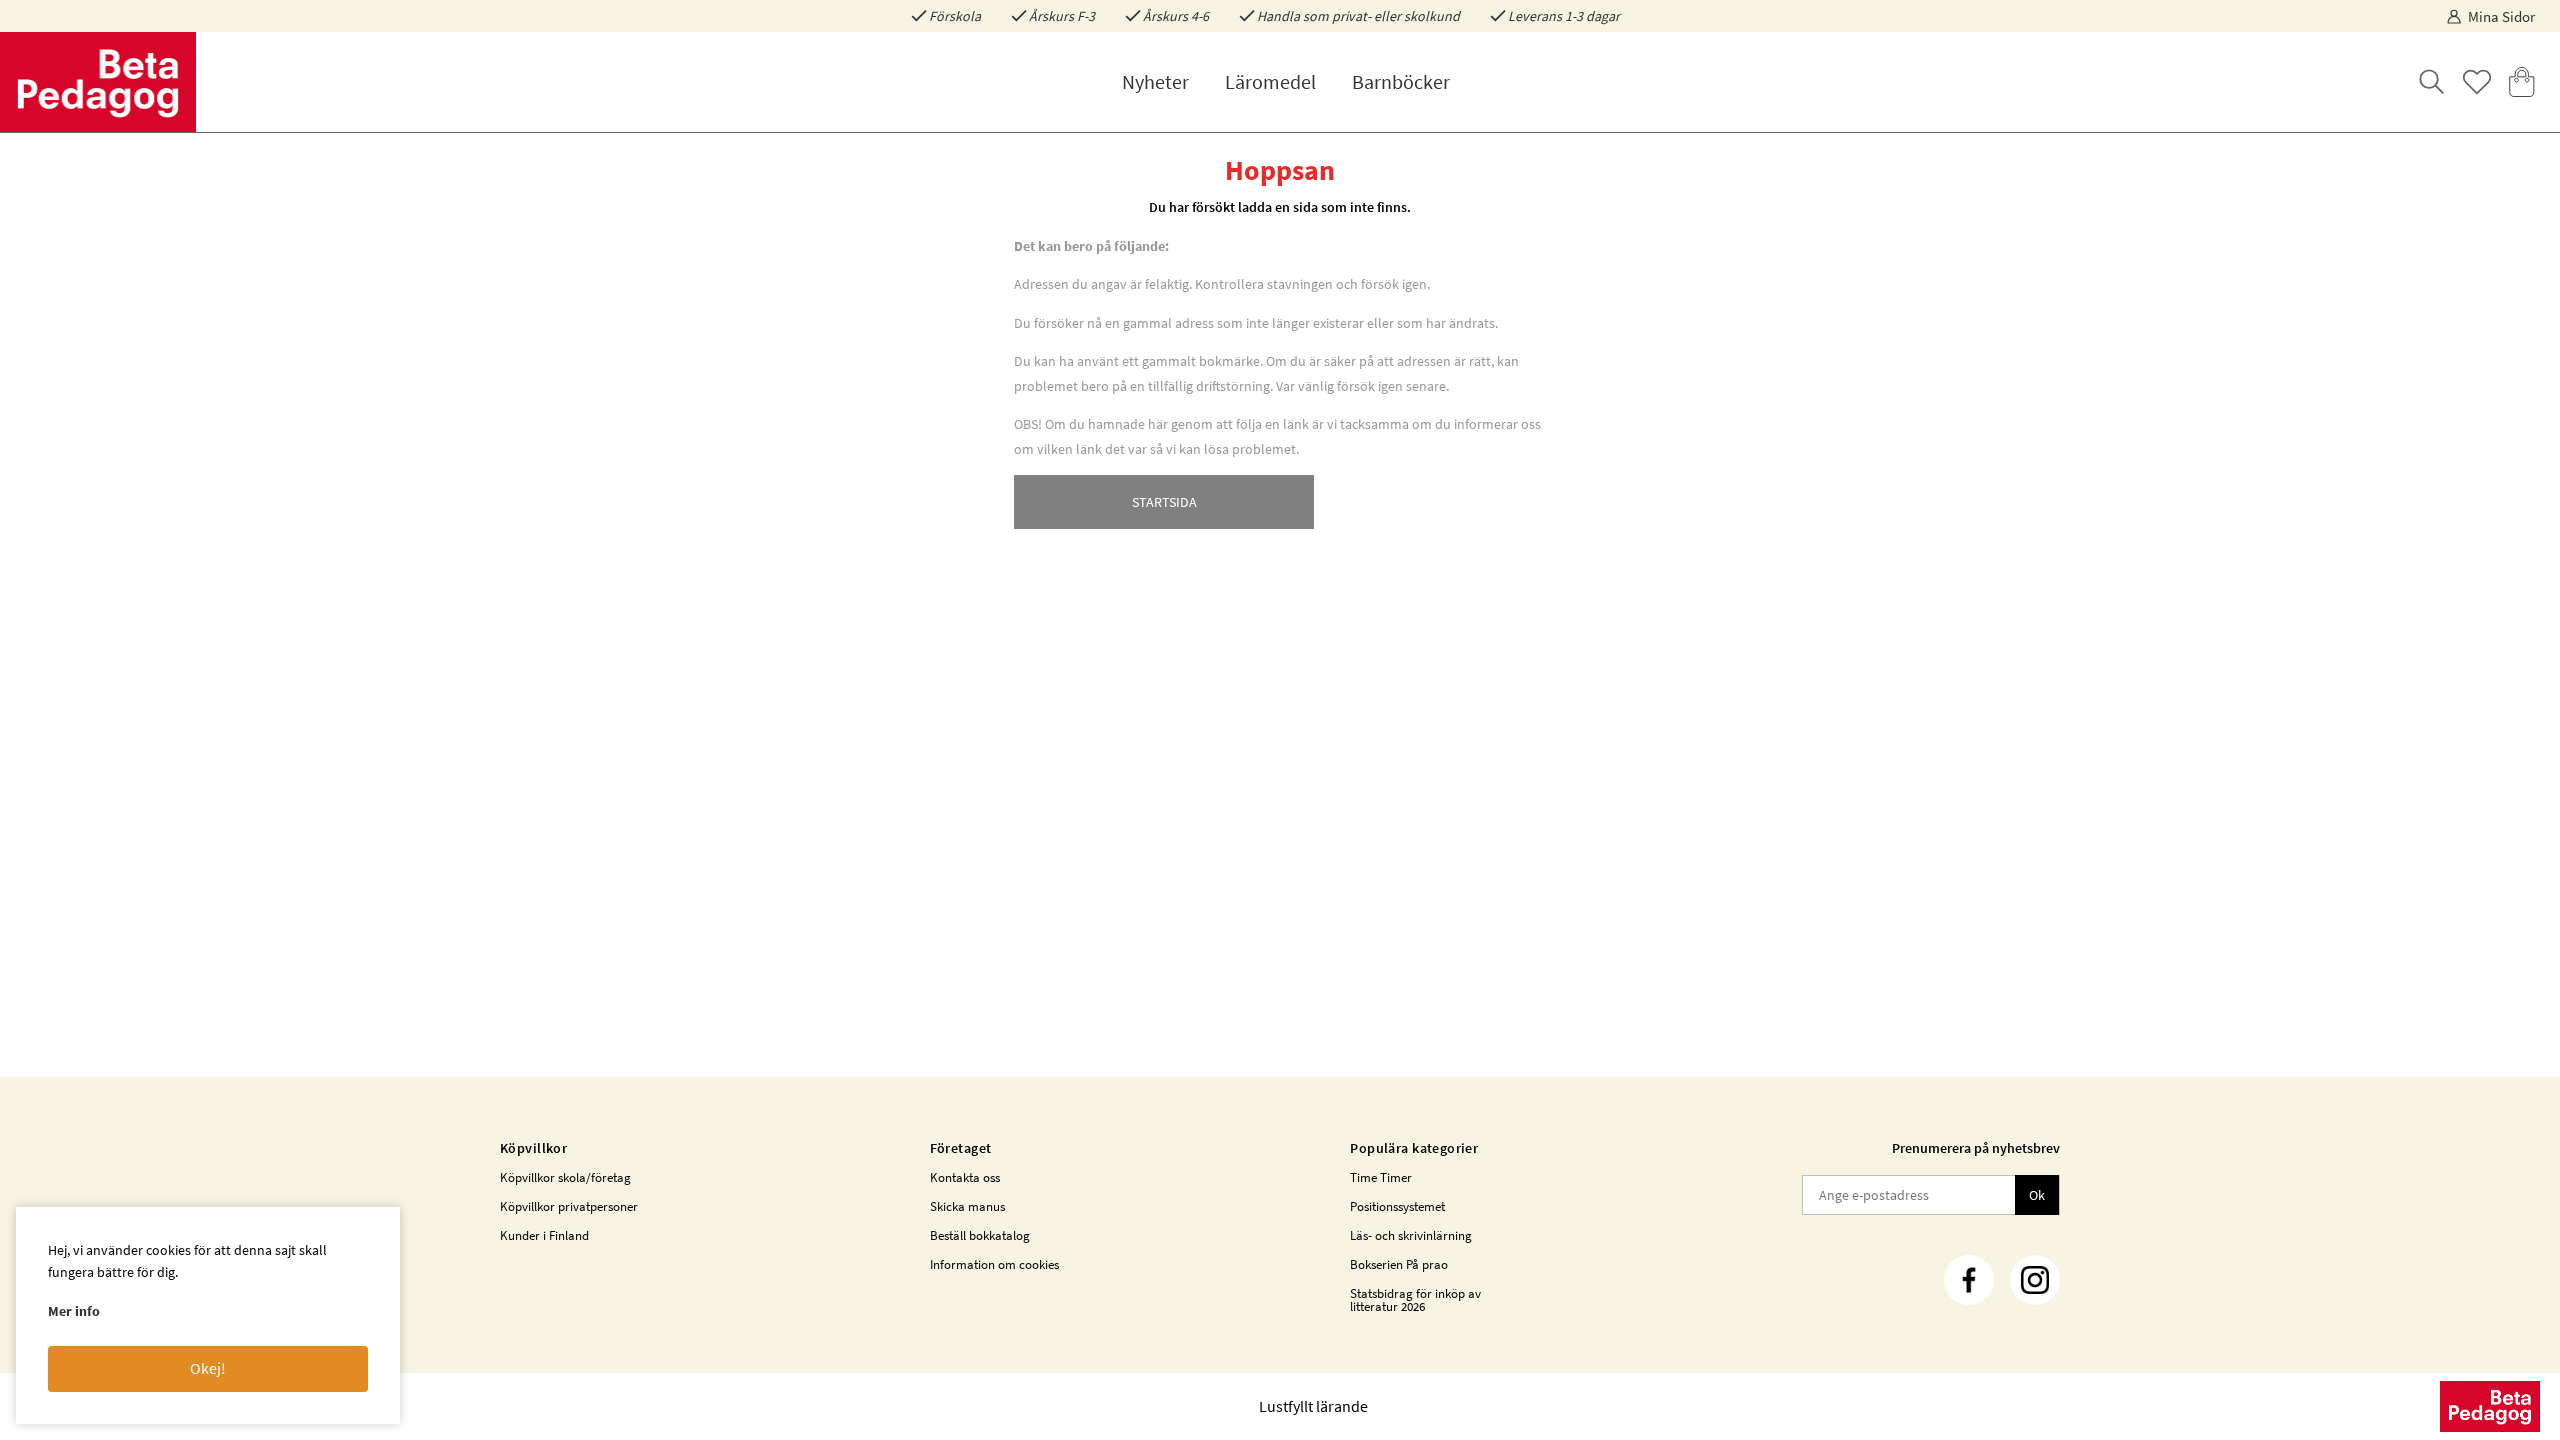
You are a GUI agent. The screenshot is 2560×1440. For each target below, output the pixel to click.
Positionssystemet (1397, 1206)
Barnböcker (1401, 81)
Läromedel (1270, 81)
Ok (2037, 1195)
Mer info (74, 1311)
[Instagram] (2035, 1280)
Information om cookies (994, 1264)
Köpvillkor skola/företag (565, 1177)
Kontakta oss (965, 1177)
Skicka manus (967, 1206)
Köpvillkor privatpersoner (569, 1206)
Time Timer (1381, 1177)
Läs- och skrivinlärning (1411, 1235)
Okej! (208, 1368)
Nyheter (1155, 81)
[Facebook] (1969, 1280)
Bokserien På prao (1399, 1264)
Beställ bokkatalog (980, 1235)
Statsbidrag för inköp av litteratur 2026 (1415, 1300)
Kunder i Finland (544, 1235)
